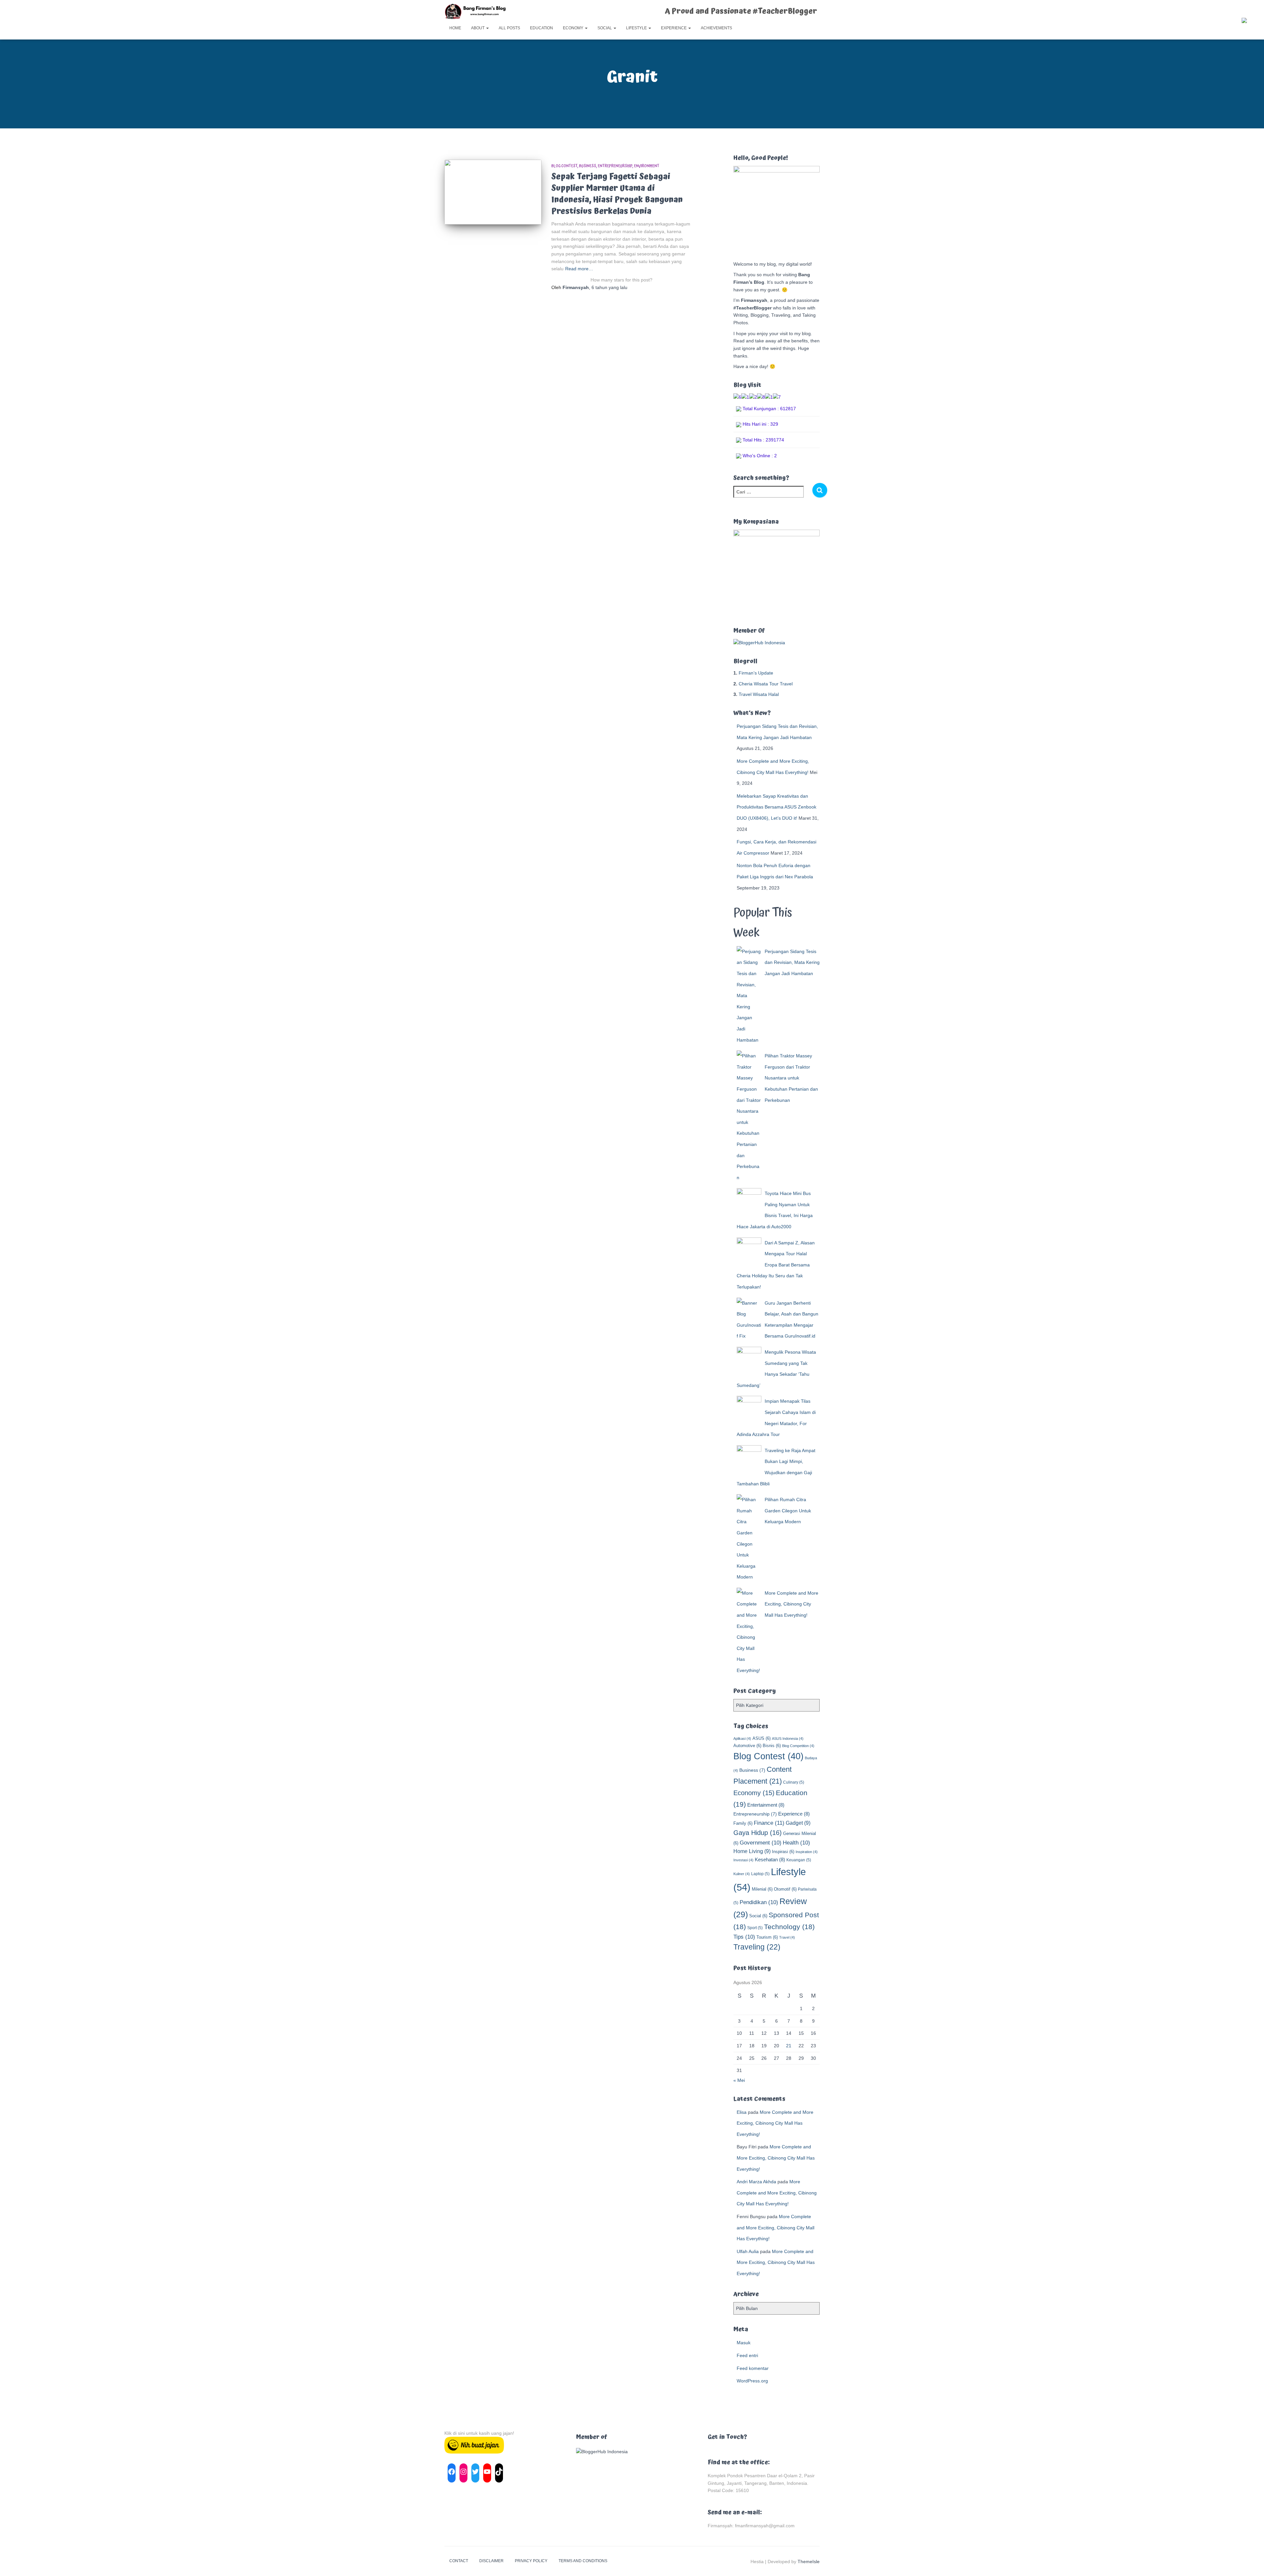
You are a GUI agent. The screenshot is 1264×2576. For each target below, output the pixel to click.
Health (796, 1843)
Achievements (716, 28)
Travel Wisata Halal (759, 694)
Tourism (767, 1937)
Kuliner (742, 1874)
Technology (789, 1927)
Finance (769, 1823)
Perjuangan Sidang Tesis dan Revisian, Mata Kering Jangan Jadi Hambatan (792, 962)
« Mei (739, 2080)
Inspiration (807, 1852)
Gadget (798, 1823)
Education (541, 28)
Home (455, 28)
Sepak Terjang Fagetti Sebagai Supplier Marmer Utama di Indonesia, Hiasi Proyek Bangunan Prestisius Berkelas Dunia (617, 194)
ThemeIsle (809, 2562)
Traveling (757, 1947)
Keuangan (799, 1860)
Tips (744, 1937)
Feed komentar (753, 2368)
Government (761, 1843)
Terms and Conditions (583, 2561)
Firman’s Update (756, 673)
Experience (674, 28)
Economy (574, 28)
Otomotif (785, 1889)
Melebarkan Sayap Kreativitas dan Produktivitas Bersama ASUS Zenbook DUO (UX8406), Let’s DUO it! (777, 807)
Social (605, 28)
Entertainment (766, 1805)
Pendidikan (759, 1902)
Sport (755, 1928)
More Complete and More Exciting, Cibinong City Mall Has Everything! (791, 1604)
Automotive (747, 1746)
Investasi (743, 1860)
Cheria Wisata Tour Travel (766, 684)
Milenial (762, 1889)
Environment (647, 166)
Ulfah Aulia (748, 2251)
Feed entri (747, 2355)
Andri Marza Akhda (756, 2182)
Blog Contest (564, 166)
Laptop (760, 1874)
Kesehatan (770, 1859)
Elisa (742, 2112)
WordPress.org (752, 2381)
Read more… (579, 269)
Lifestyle (637, 28)
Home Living (752, 1851)
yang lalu (609, 287)
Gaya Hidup (758, 1833)
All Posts (509, 28)
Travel (787, 1937)
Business (588, 166)
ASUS (762, 1738)
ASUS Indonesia (788, 1739)
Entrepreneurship (615, 166)
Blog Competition (798, 1746)
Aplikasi (742, 1739)
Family (743, 1823)
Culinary (794, 1782)
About (478, 28)
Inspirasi (783, 1852)
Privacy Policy (531, 2561)
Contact (459, 2561)
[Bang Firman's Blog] (475, 12)
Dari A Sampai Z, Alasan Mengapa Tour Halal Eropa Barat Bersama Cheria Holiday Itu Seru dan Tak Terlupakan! (776, 1265)
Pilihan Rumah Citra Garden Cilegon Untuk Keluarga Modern (788, 1511)
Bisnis (772, 1746)
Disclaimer (491, 2561)
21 (789, 2046)
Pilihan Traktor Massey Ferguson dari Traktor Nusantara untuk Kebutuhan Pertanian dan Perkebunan (791, 1078)
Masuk (744, 2343)
